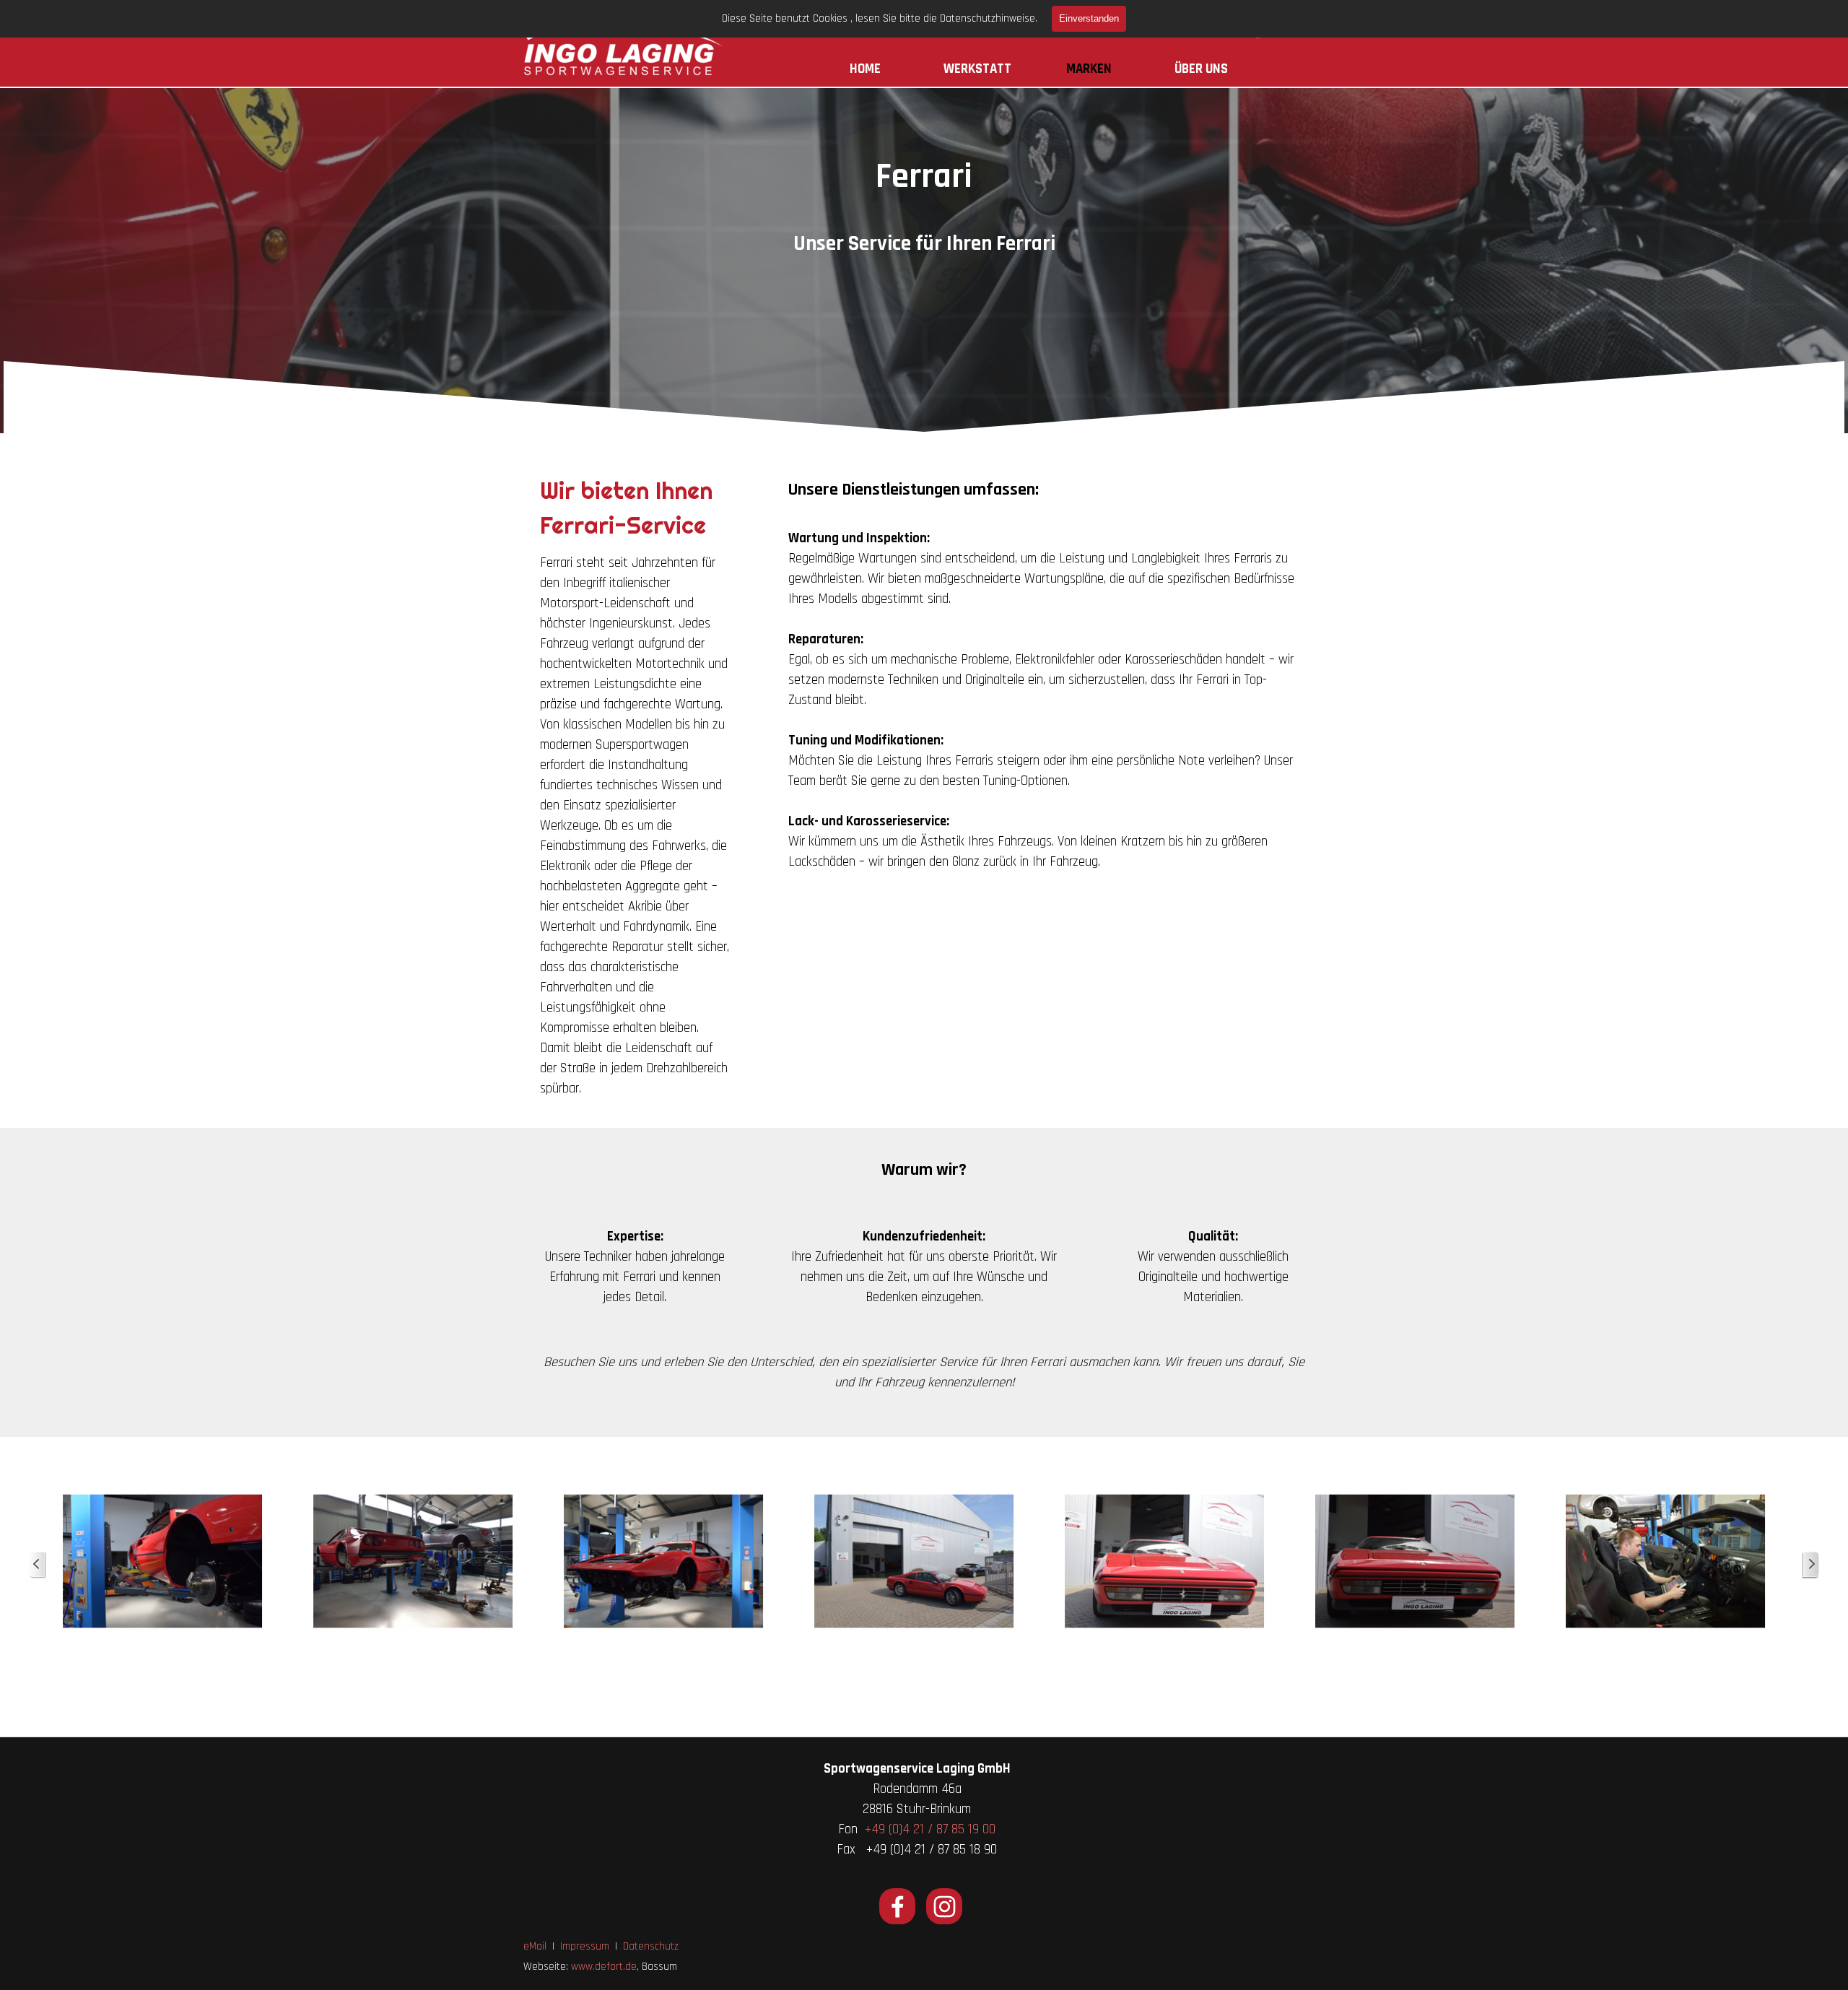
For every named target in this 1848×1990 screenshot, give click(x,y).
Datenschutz (651, 1946)
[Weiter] (1810, 1565)
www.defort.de (604, 1967)
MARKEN (1089, 69)
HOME (865, 69)
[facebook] (897, 1906)
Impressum (585, 1946)
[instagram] (944, 1906)
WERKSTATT (977, 69)
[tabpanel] (924, 244)
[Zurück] (38, 1565)
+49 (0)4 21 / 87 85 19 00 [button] (930, 1829)
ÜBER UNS (1201, 69)
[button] (163, 1561)
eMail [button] (535, 1946)
